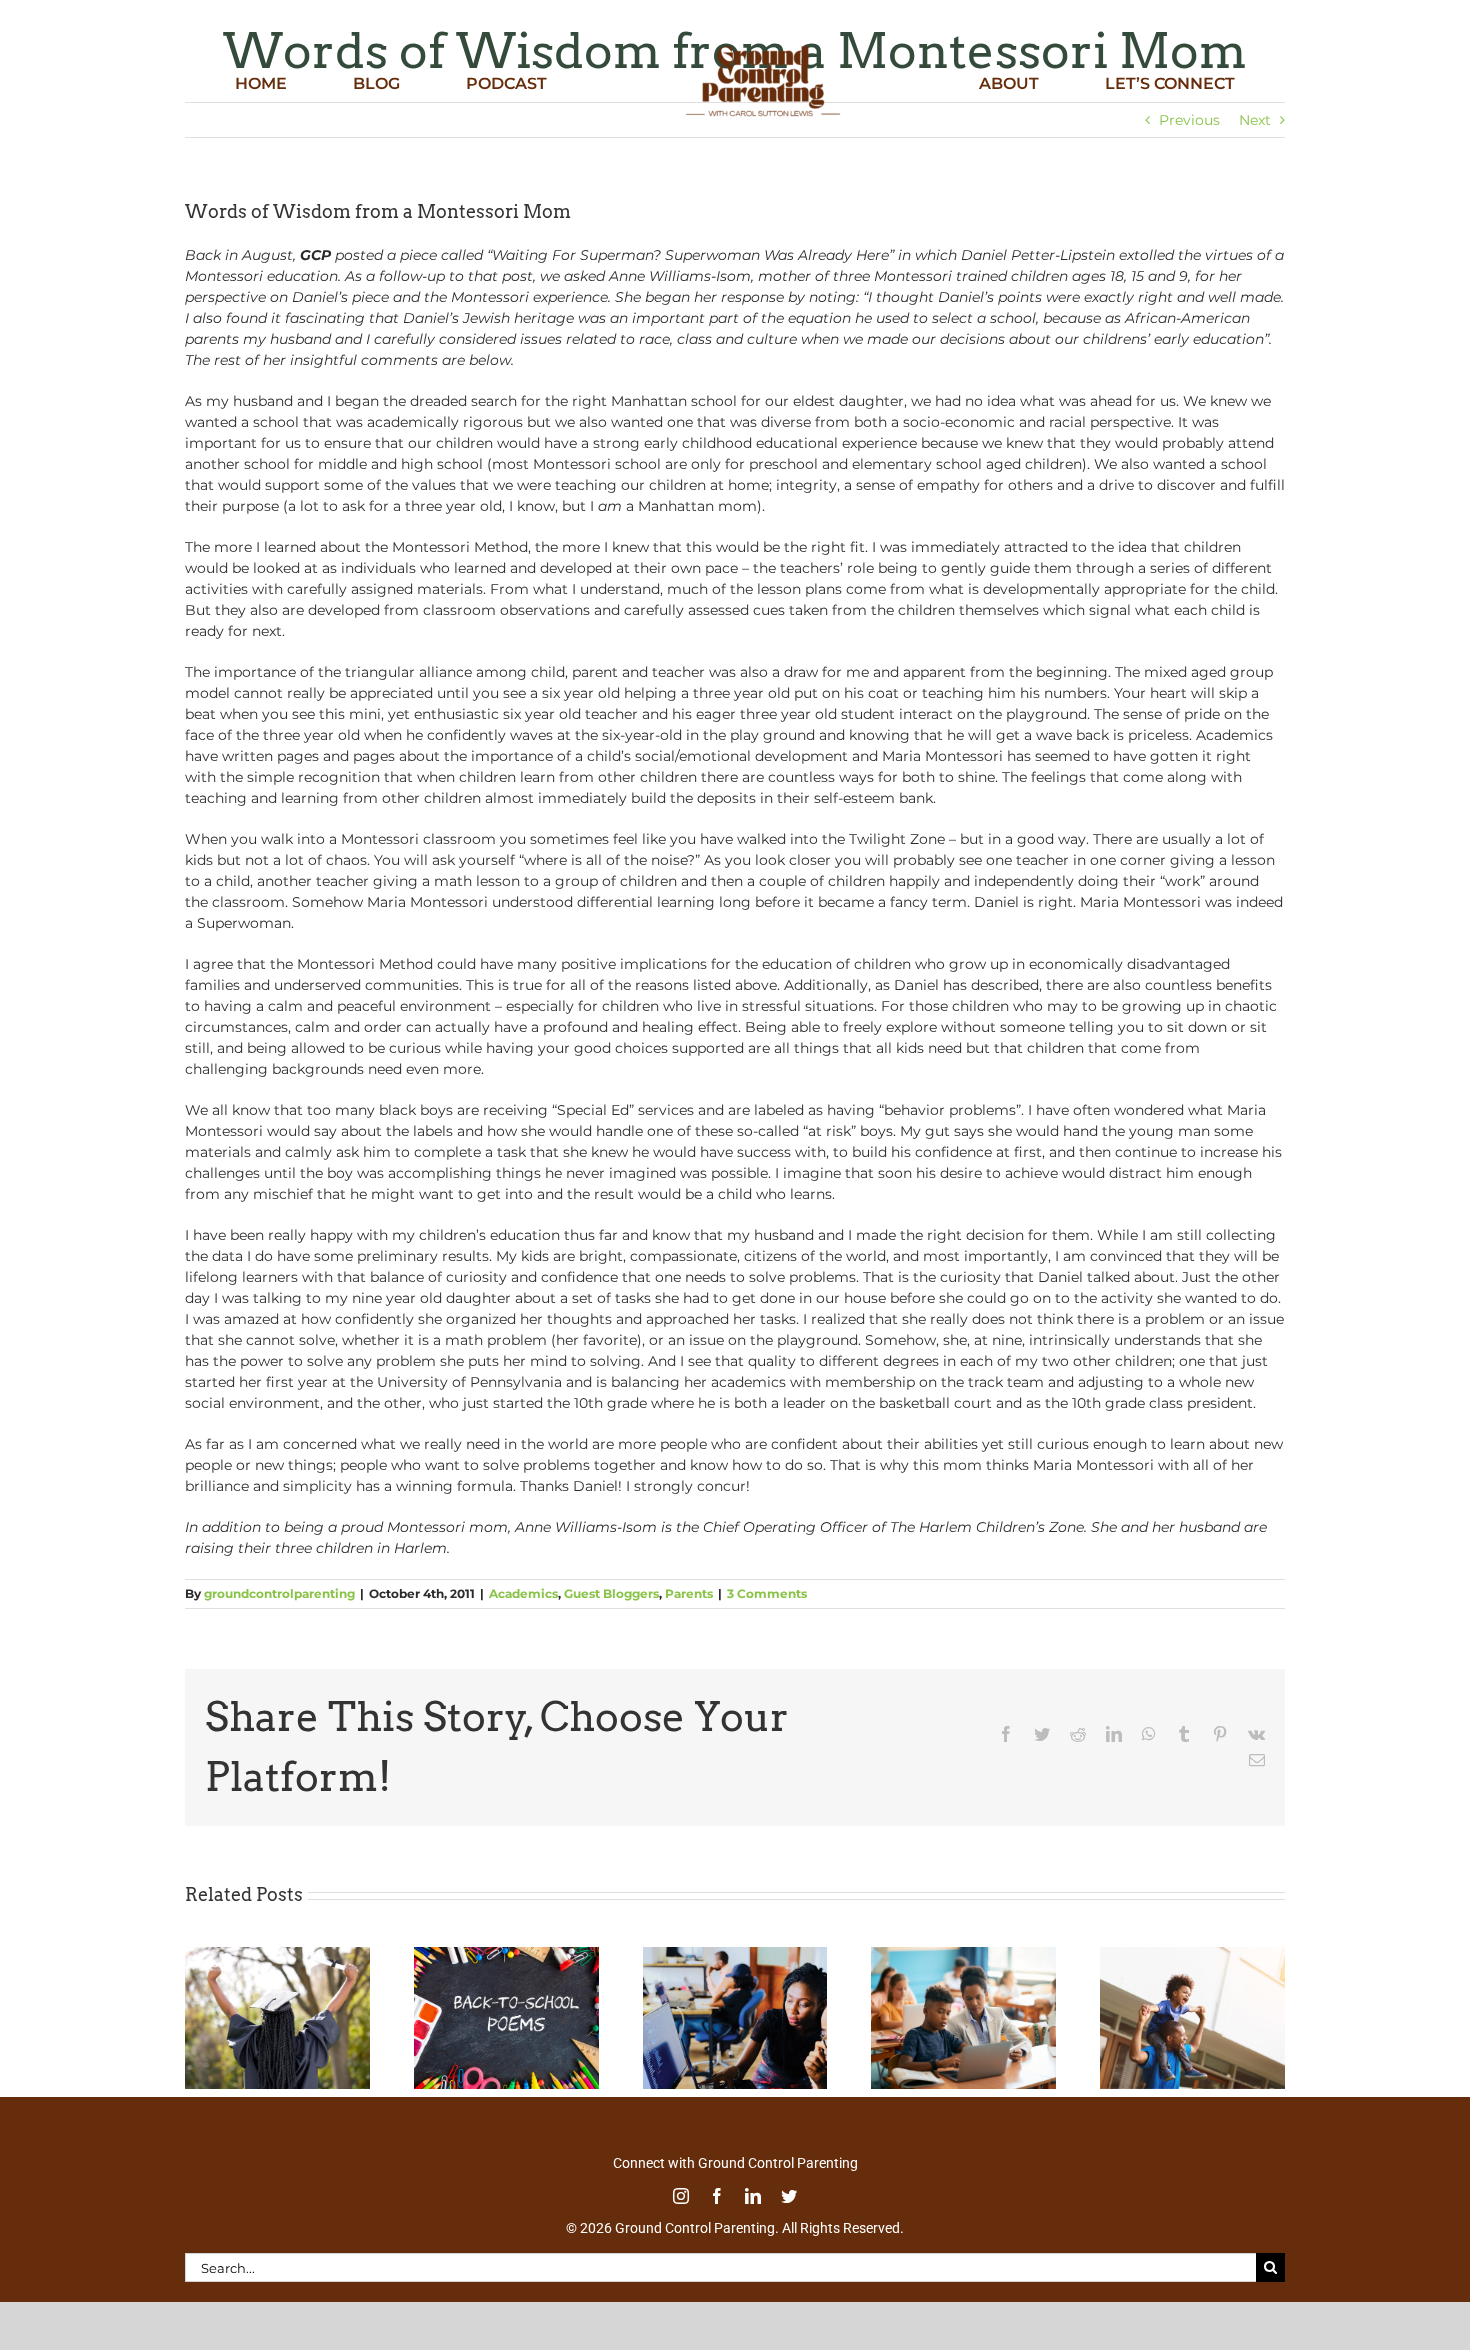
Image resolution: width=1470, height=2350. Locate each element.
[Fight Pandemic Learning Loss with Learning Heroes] (963, 1956)
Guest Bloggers (611, 1593)
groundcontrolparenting (279, 1593)
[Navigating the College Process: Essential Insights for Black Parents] (735, 1956)
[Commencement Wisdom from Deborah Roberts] (277, 1956)
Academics (523, 1593)
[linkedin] (753, 2196)
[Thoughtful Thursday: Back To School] (506, 1956)
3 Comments (767, 1593)
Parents (689, 1593)
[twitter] (789, 2196)
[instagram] (681, 2196)
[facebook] (717, 2196)
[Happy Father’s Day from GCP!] (1192, 1956)
